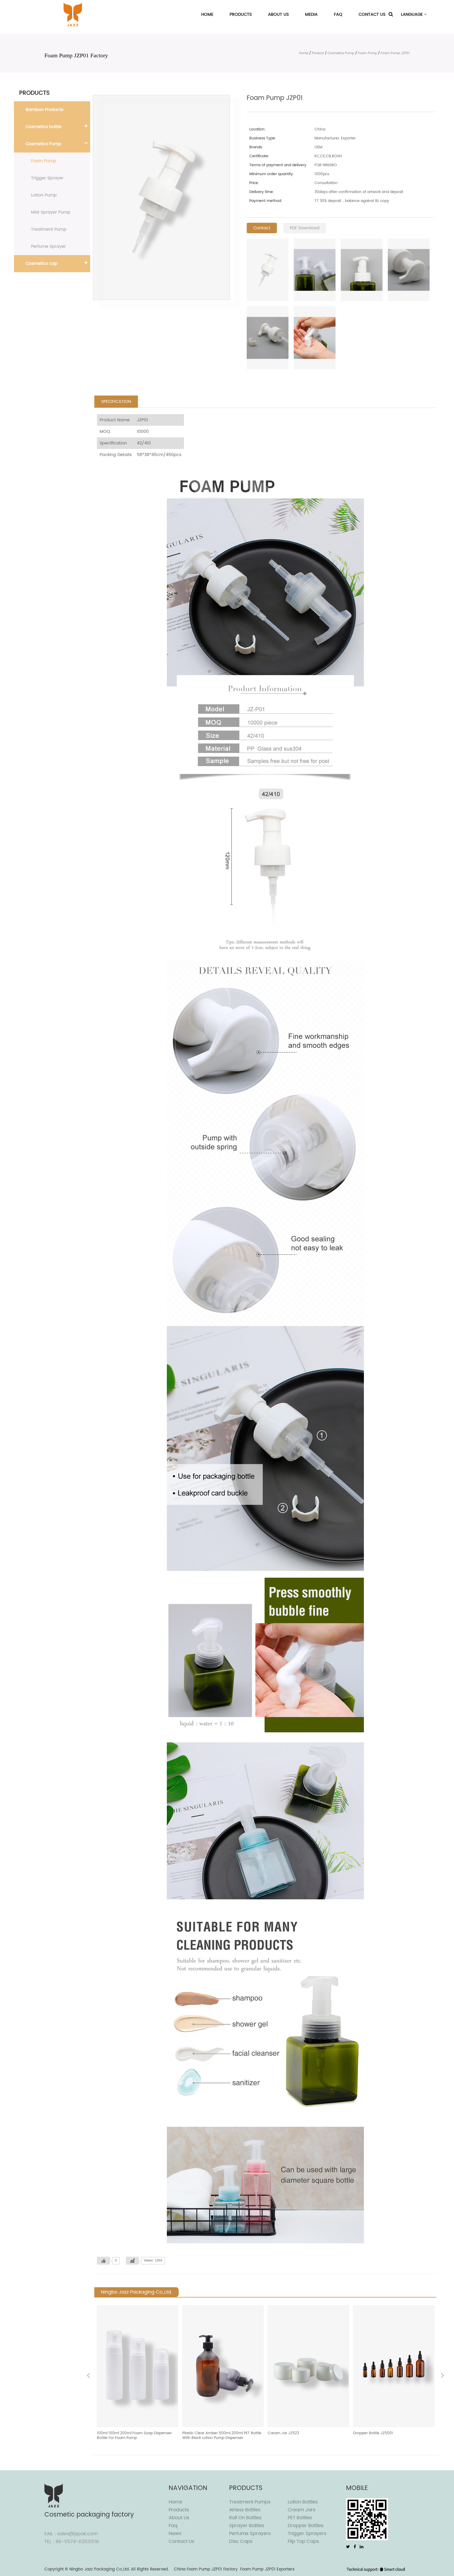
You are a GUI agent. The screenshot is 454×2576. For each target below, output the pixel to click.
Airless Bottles (245, 2510)
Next (442, 2376)
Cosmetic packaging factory (89, 2515)
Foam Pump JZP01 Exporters (267, 2569)
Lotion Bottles (303, 2502)
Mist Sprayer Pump (51, 212)
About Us (278, 14)
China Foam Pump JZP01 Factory (206, 2569)
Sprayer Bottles (247, 2526)
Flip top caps (303, 2541)
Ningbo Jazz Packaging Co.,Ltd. (99, 2569)
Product (318, 53)
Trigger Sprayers (307, 2534)
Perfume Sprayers (250, 2534)
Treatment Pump (49, 229)
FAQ (338, 14)
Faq (173, 2526)
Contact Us (372, 14)
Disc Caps (241, 2541)
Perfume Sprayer (48, 246)
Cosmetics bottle (44, 127)
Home (207, 14)
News (175, 2534)
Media (311, 14)
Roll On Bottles (245, 2518)
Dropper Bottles (306, 2526)
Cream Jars (301, 2510)
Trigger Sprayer (47, 178)
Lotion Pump (44, 195)
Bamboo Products (45, 110)
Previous (88, 2376)
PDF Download (305, 228)
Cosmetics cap (42, 264)
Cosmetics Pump (341, 53)
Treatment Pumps (250, 2502)
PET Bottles (300, 2518)
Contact (262, 228)
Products (241, 14)
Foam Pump (367, 53)
